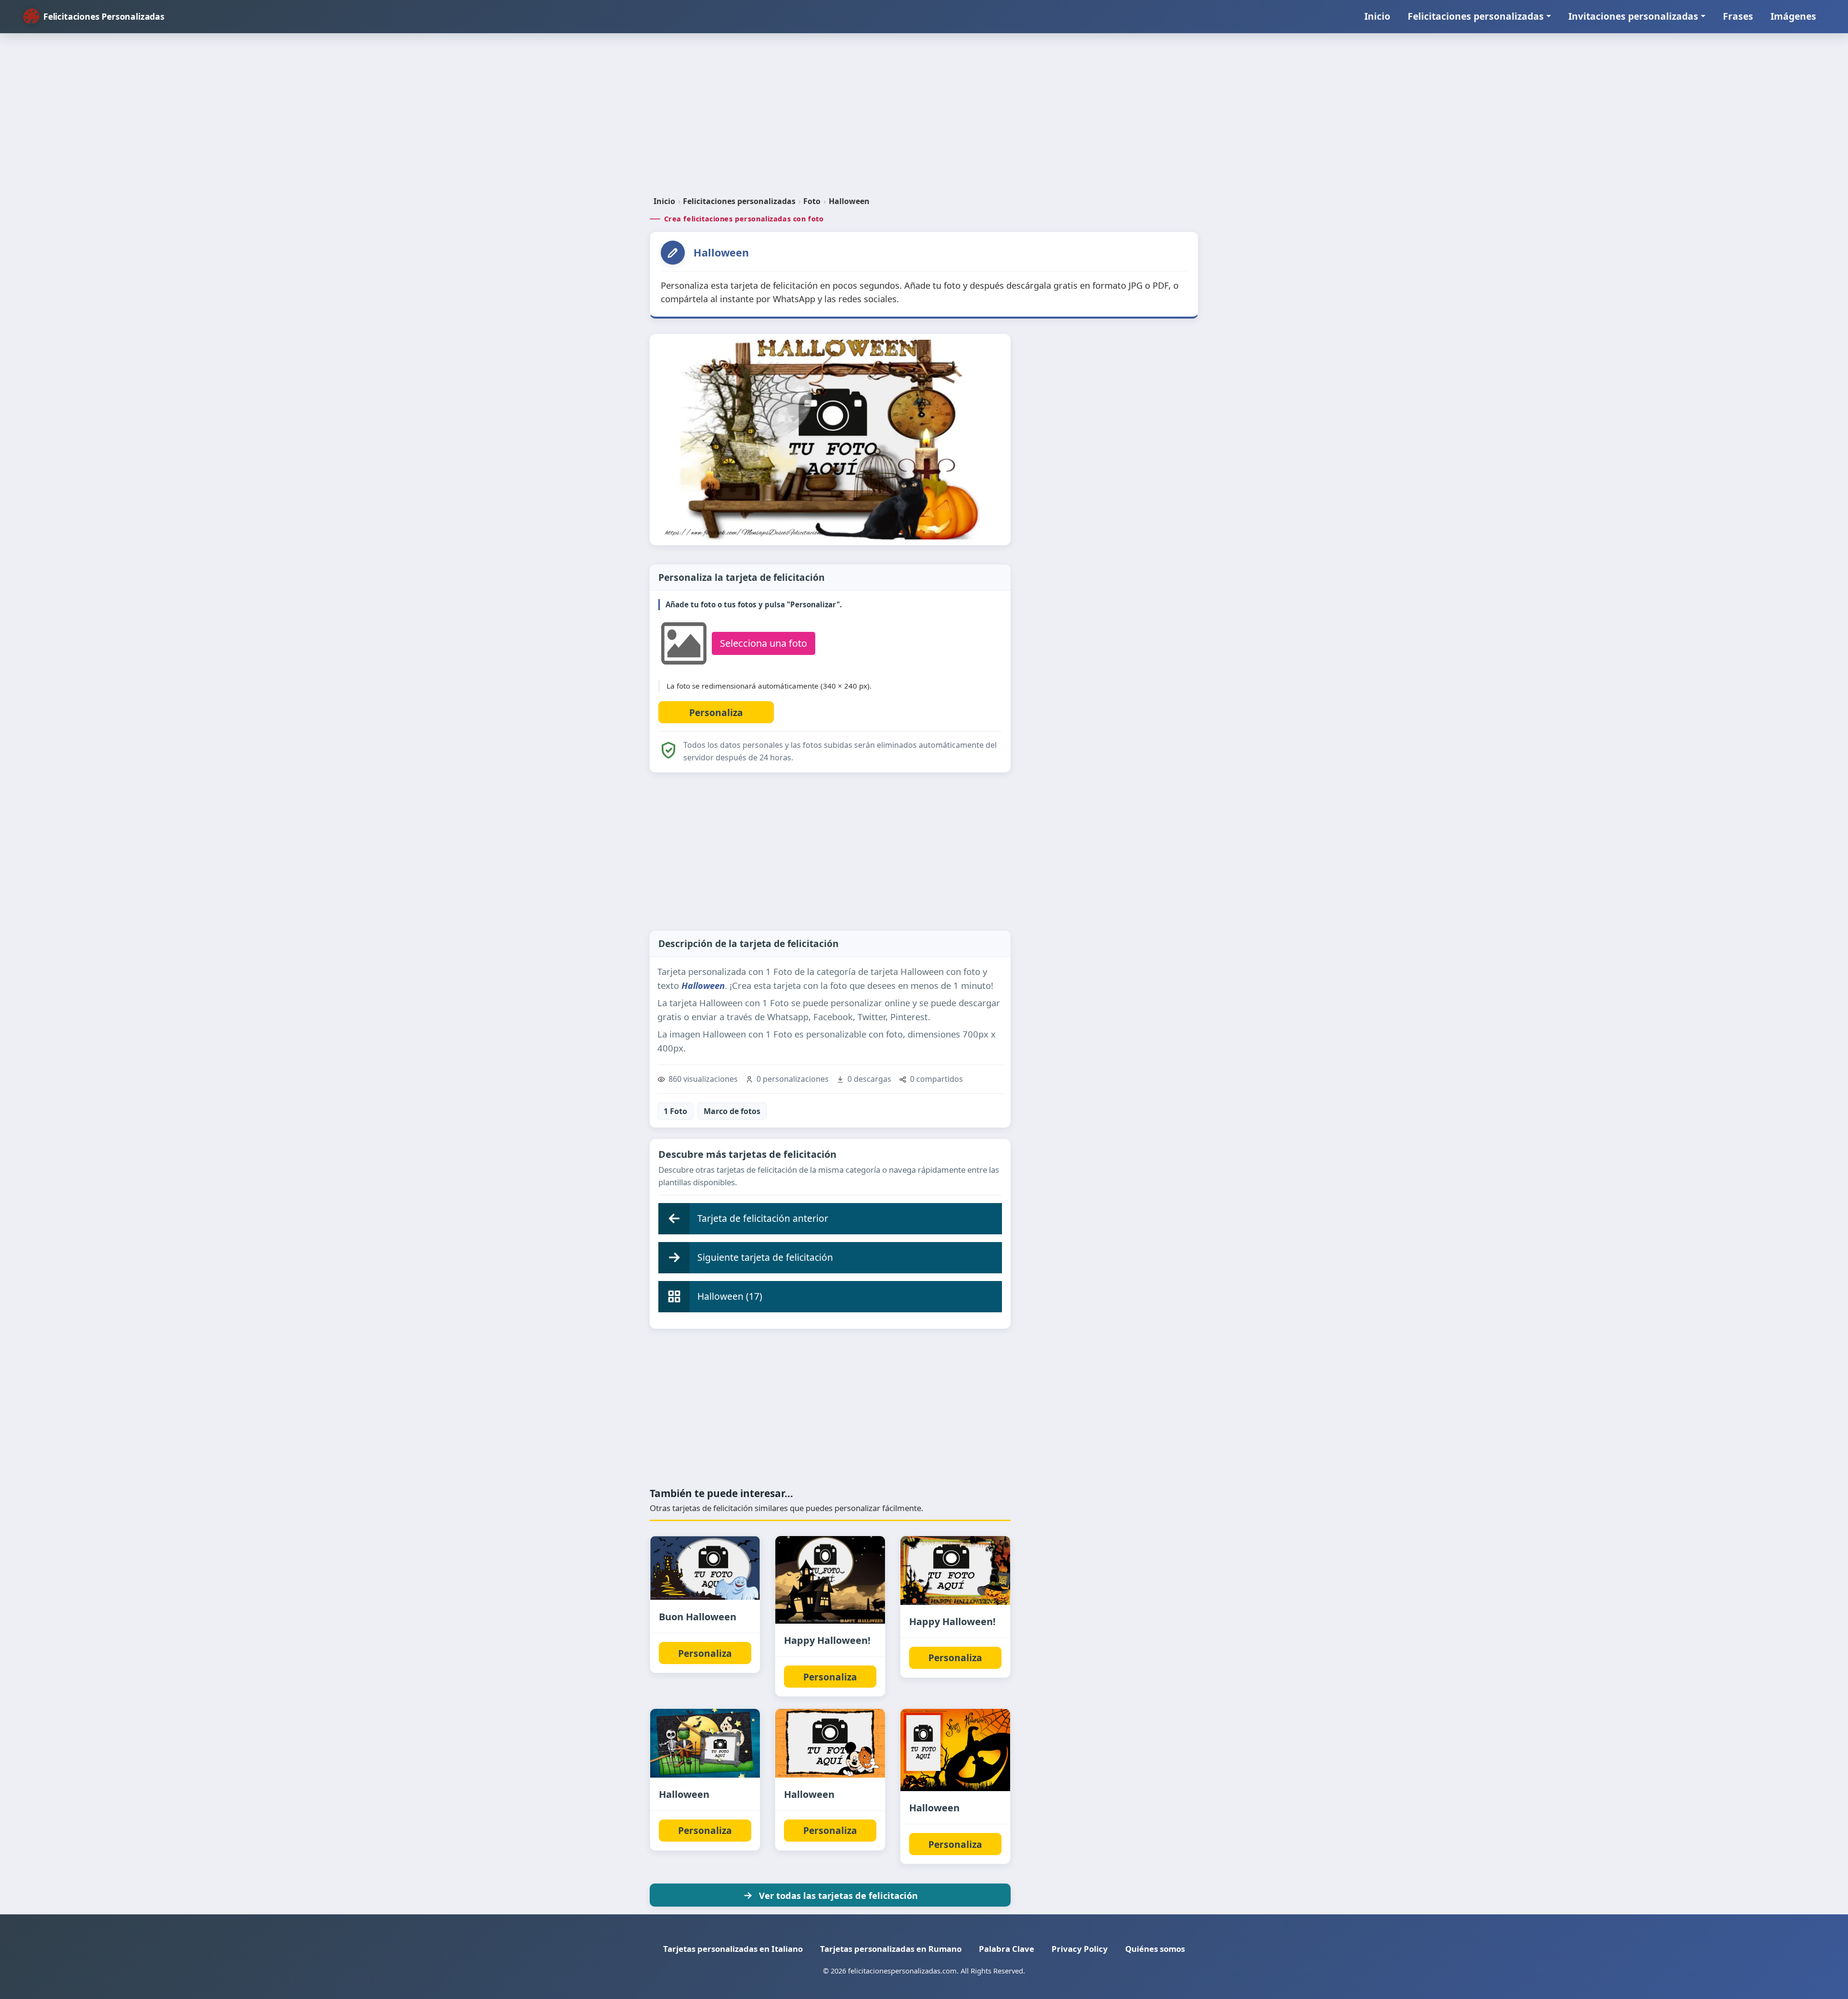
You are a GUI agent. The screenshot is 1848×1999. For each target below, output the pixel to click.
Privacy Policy (1080, 1949)
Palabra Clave (1007, 1949)
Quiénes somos (1155, 1949)
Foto (812, 201)
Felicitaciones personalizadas (1476, 16)
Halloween (849, 201)
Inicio (1377, 16)
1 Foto (675, 1111)
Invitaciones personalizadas (1633, 16)
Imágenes (1793, 16)
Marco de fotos (732, 1111)
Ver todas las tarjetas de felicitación (838, 1895)
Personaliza (705, 1653)
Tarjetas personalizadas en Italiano (733, 1949)
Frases (1738, 16)
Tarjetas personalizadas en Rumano (891, 1949)
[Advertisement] (924, 118)
